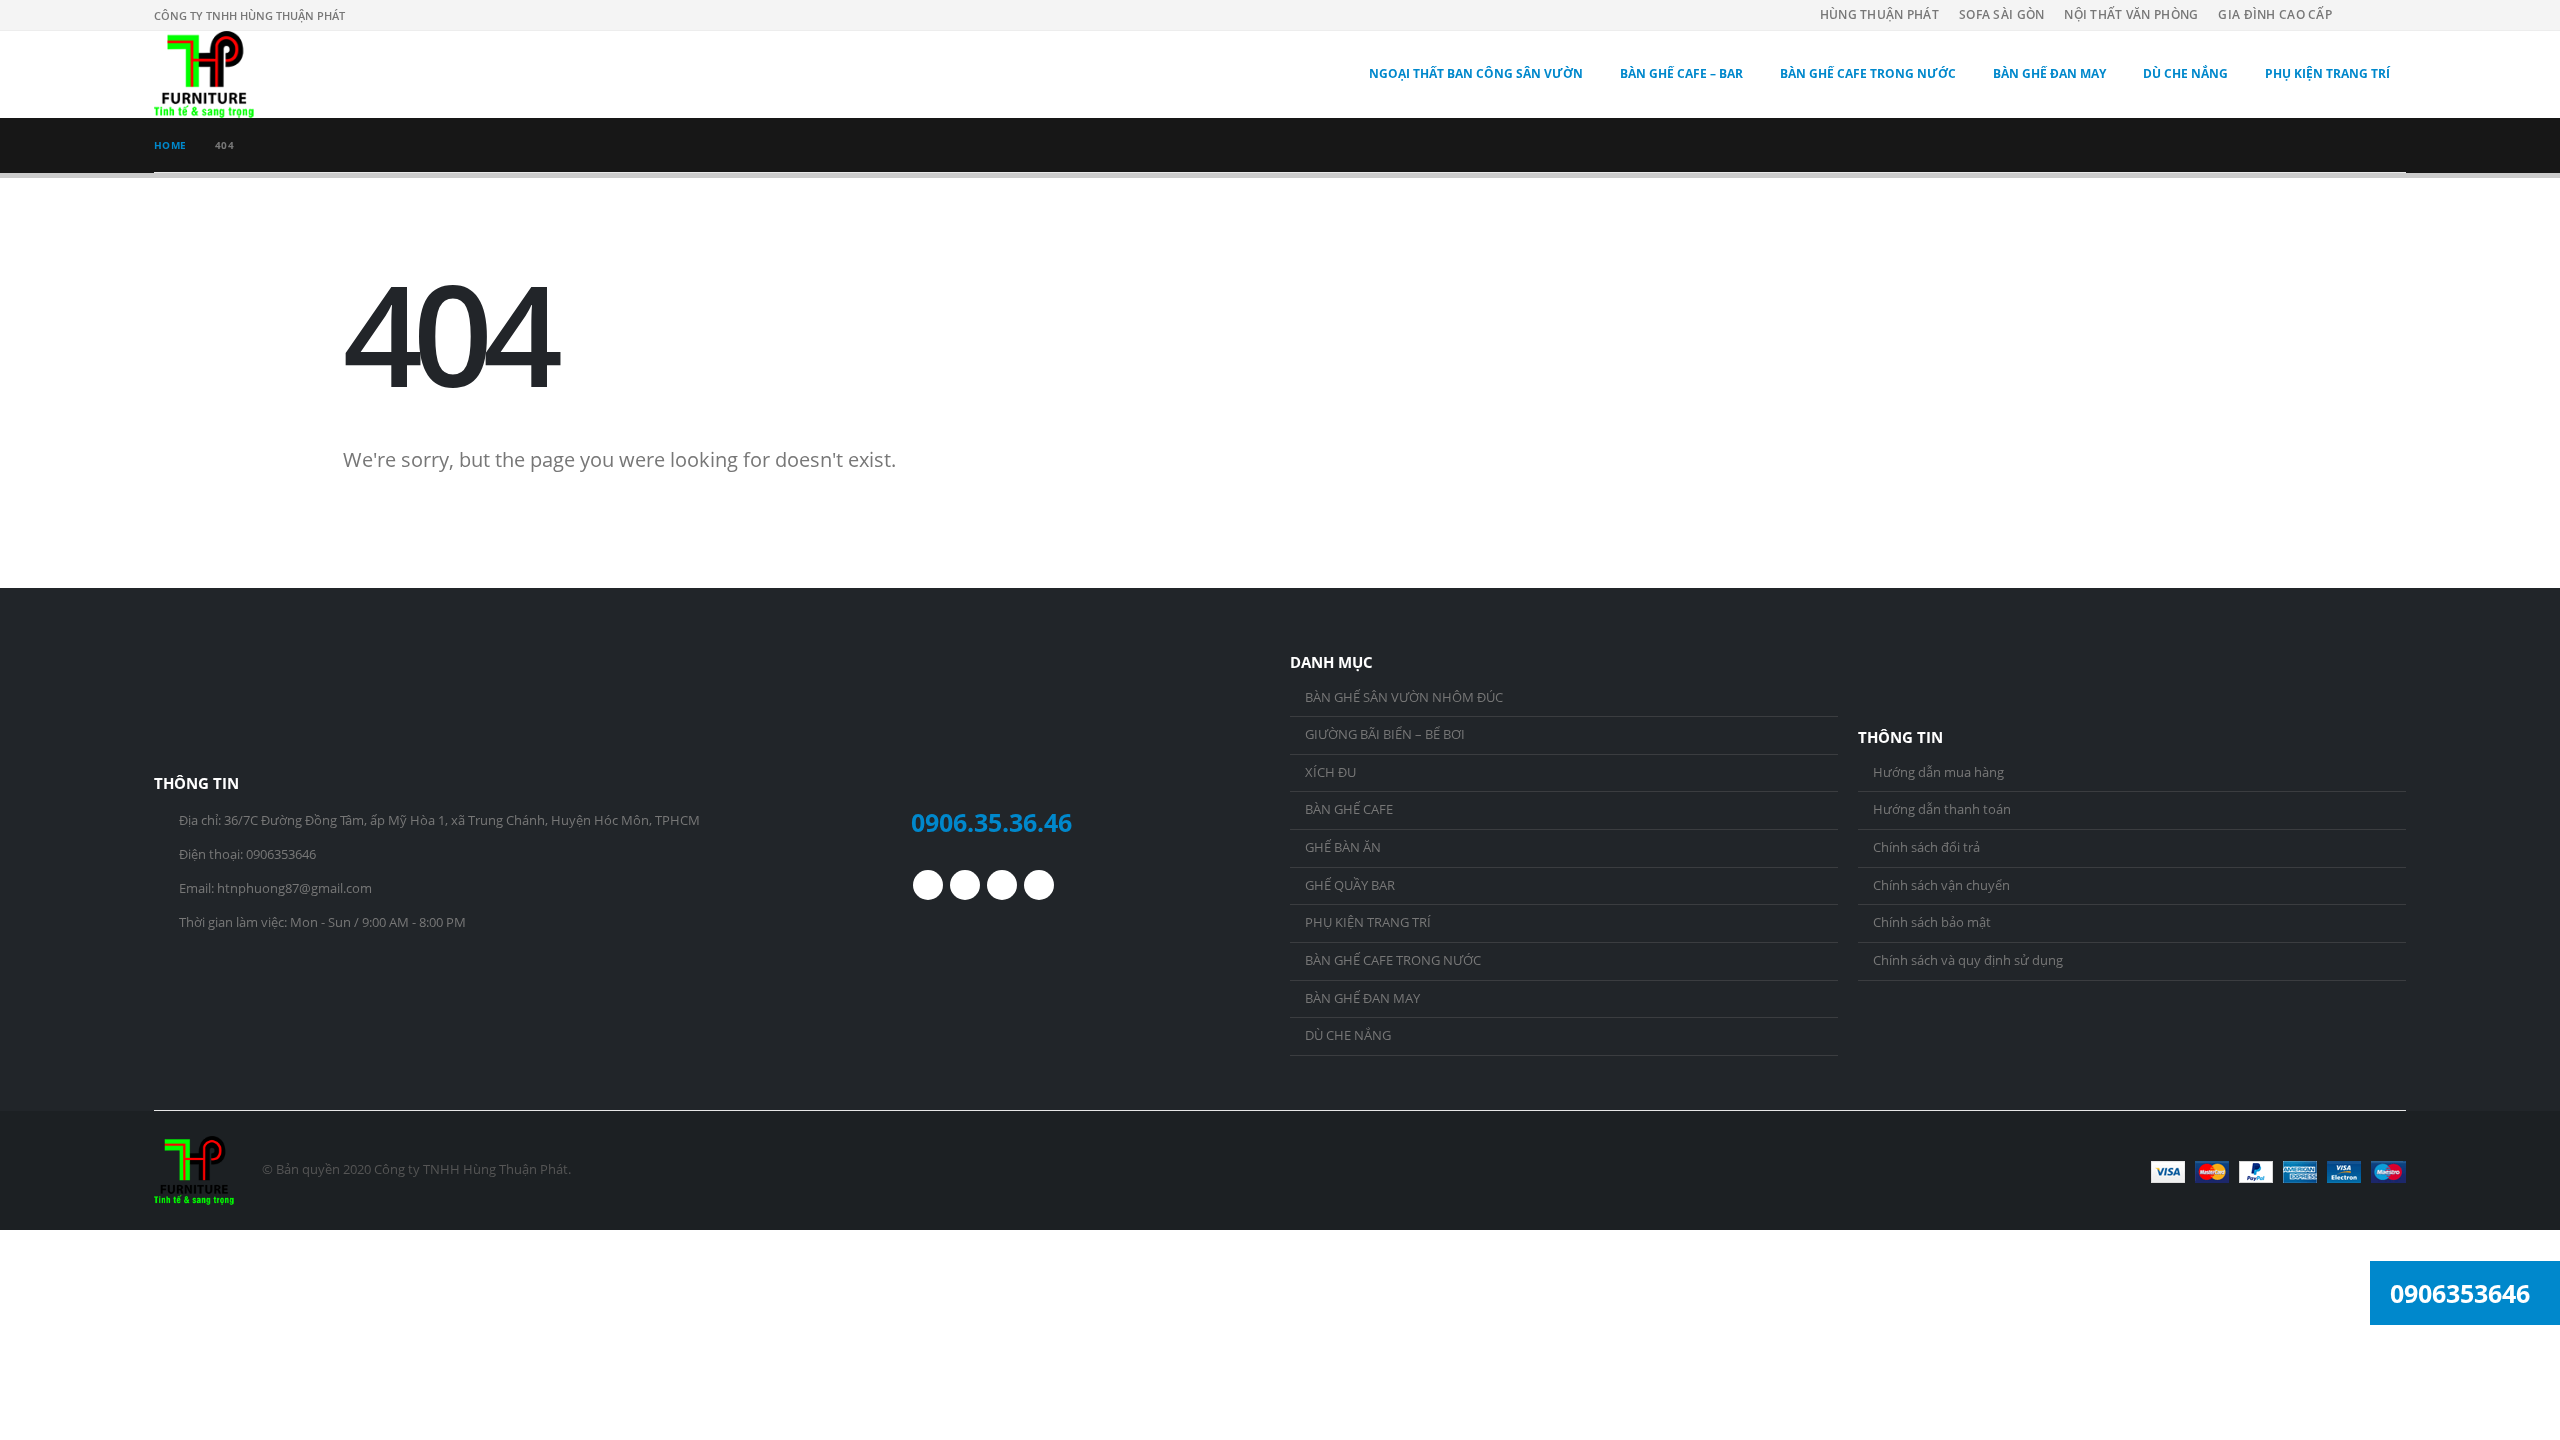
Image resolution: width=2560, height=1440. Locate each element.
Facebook (928, 885)
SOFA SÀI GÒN (2001, 14)
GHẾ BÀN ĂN (1343, 847)
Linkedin (1039, 885)
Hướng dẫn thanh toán (1942, 809)
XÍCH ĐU (1330, 772)
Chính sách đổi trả (1926, 847)
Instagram (1002, 885)
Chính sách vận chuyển (1941, 885)
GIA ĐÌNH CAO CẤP (2275, 14)
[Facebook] (2390, 15)
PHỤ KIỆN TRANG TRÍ (2327, 73)
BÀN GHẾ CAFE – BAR (1681, 73)
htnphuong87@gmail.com (294, 888)
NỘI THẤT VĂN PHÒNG (2131, 14)
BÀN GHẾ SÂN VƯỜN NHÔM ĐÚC (1404, 697)
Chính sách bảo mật (1932, 922)
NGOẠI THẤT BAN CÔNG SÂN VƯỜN (1476, 73)
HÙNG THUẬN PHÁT (1879, 14)
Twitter (965, 885)
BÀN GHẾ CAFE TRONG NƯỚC (1868, 73)
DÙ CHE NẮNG (2185, 73)
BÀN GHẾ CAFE (1349, 809)
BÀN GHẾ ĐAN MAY (2049, 73)
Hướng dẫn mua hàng (1938, 772)
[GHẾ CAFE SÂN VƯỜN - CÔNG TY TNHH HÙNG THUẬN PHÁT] (204, 74)
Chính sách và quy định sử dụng (1968, 960)
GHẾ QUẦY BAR (1350, 885)
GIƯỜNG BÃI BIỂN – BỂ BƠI (1385, 734)
